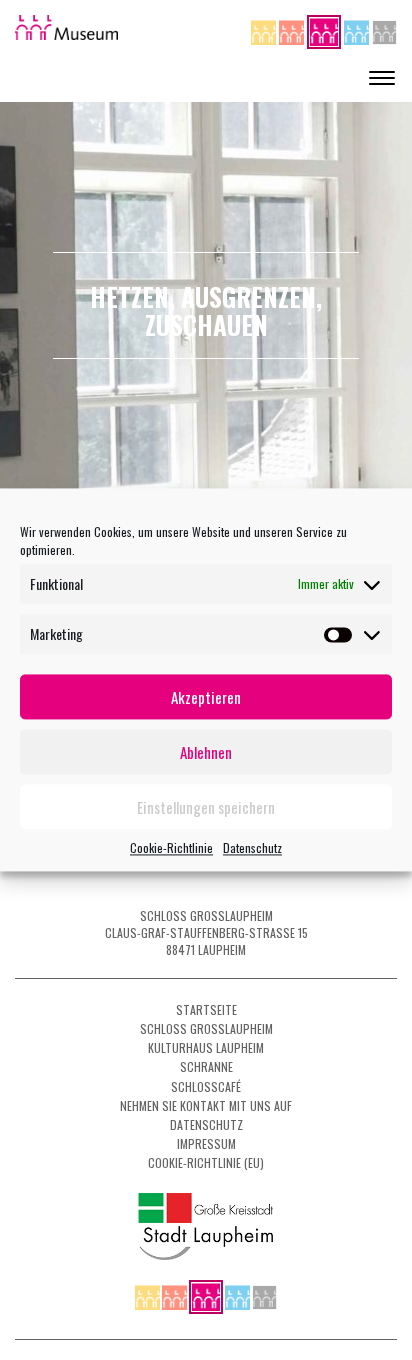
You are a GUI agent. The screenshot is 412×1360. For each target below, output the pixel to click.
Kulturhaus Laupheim (206, 1047)
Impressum (206, 1143)
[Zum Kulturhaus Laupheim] (293, 29)
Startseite (206, 1009)
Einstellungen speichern (206, 807)
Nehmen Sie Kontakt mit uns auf (206, 1105)
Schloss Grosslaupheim (206, 1028)
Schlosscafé (206, 1086)
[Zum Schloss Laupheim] (265, 29)
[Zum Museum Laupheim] (325, 29)
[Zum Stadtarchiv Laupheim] (384, 29)
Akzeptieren (206, 697)
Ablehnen (206, 752)
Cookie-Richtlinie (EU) (206, 1162)
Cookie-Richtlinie (171, 847)
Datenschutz (252, 847)
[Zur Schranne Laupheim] (358, 29)
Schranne (206, 1066)
